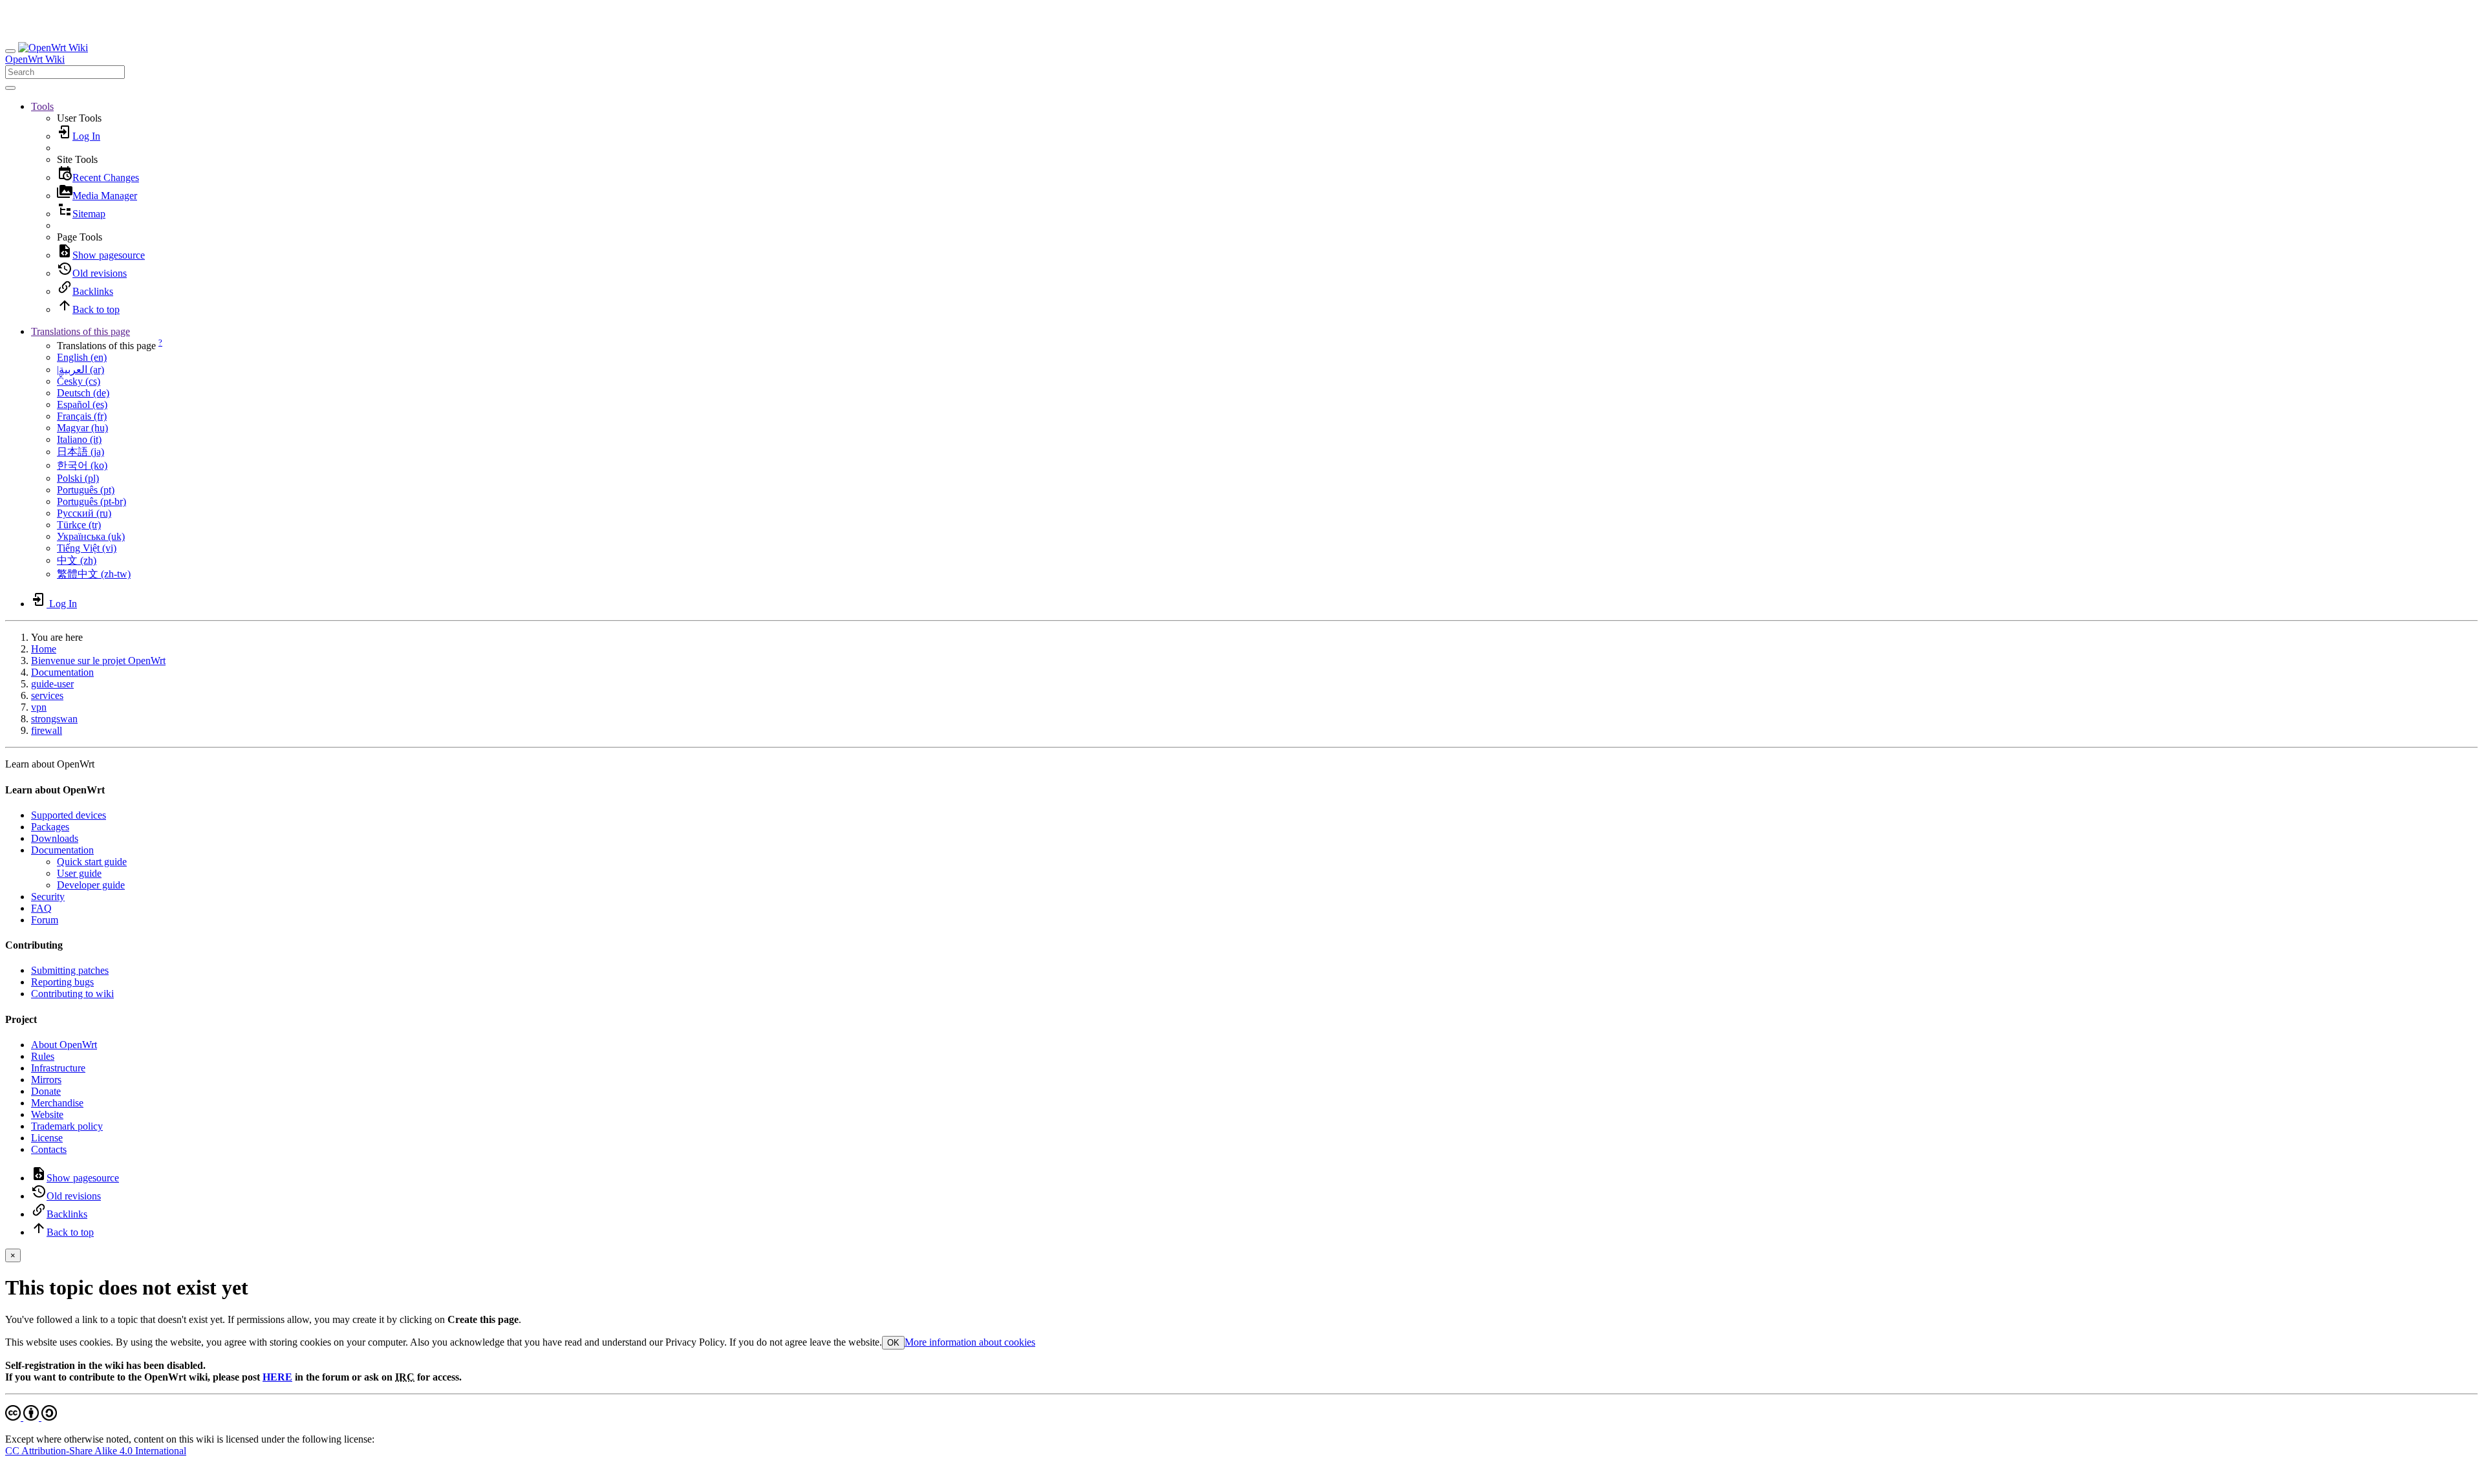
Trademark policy (67, 1126)
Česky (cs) (79, 381)
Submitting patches (70, 970)
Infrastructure (58, 1068)
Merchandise (57, 1103)
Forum (45, 920)
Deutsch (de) (83, 393)
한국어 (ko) (82, 465)
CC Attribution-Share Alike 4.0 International (96, 1451)
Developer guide (91, 885)
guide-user (52, 684)
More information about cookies (970, 1342)
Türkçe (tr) (79, 525)
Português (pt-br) (91, 501)
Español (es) (82, 404)
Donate (46, 1091)
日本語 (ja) (81, 452)
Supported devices (69, 815)
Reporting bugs (62, 982)
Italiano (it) (79, 439)
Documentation (62, 672)
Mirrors (46, 1080)
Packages (50, 827)
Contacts (49, 1149)
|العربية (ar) (81, 370)
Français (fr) (82, 416)
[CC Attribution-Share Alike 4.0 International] (31, 1417)
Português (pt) (86, 490)
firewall (47, 730)
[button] (42, 106)
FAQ (41, 908)
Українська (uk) (91, 536)
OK (893, 1343)
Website (47, 1114)
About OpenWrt (64, 1045)
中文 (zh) (77, 560)
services (47, 695)
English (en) (82, 357)
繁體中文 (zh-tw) (94, 574)
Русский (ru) (84, 513)
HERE (277, 1377)
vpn (39, 707)
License (47, 1138)
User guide (79, 873)
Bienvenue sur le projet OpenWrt (98, 661)
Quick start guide (92, 862)
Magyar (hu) (82, 428)
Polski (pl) (78, 478)
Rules (43, 1056)
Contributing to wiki (72, 994)
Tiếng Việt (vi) (87, 548)
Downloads (55, 838)
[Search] (10, 88)
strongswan (54, 719)
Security (48, 897)
